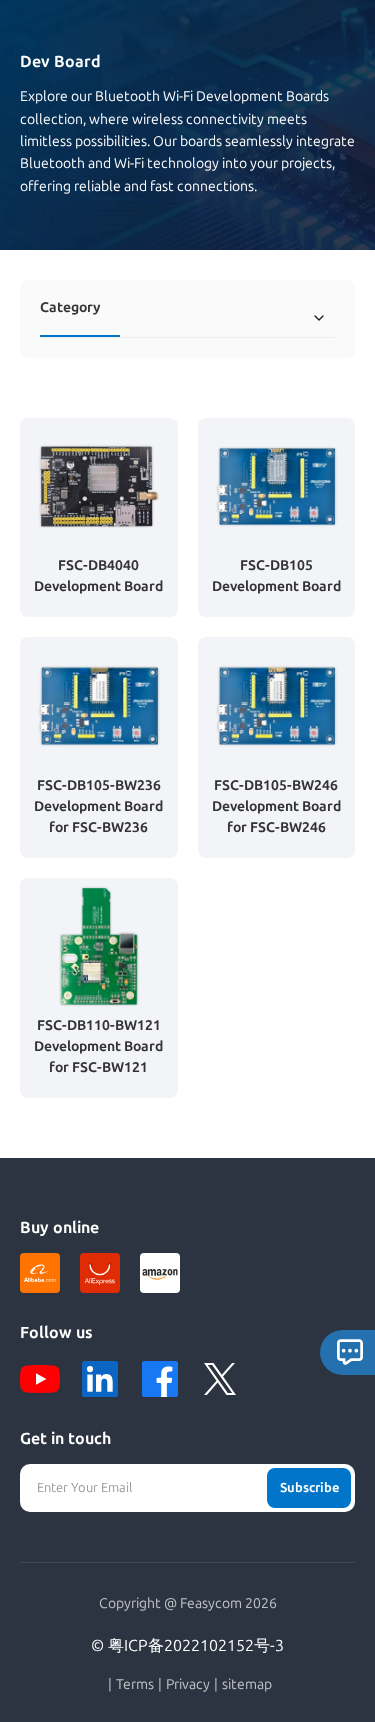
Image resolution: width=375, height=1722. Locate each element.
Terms (135, 1685)
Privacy (188, 1685)
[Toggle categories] (319, 318)
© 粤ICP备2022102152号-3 (187, 1645)
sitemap (247, 1685)
